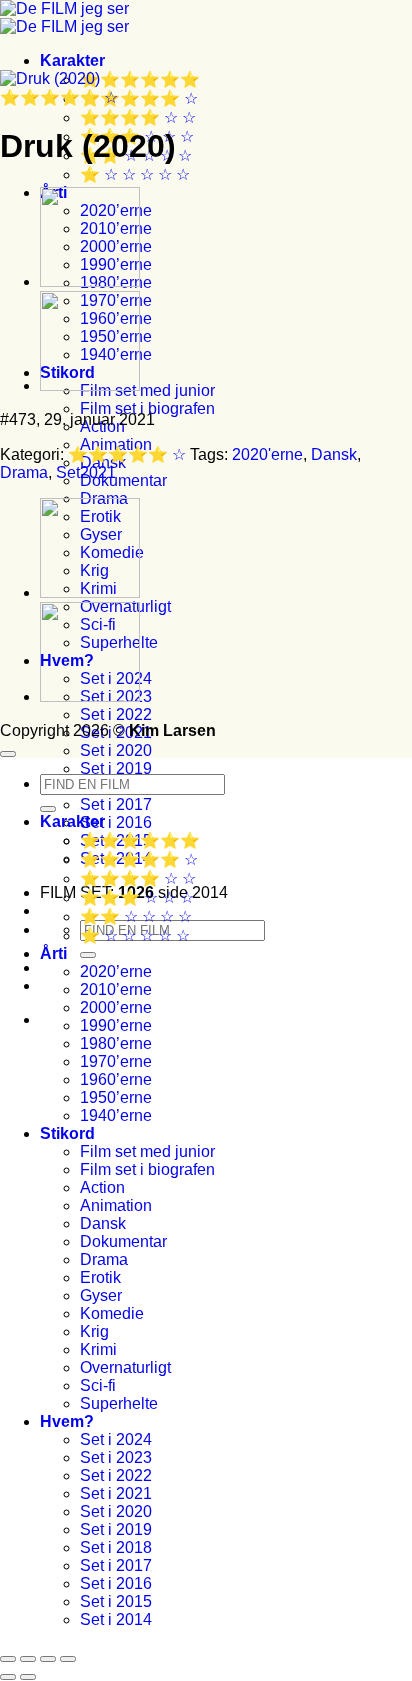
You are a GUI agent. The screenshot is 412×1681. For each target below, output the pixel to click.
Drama (24, 472)
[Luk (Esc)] (68, 1659)
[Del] (48, 1659)
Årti (53, 953)
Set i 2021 (116, 1493)
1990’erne (116, 1025)
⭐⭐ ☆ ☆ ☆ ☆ (136, 916)
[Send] (88, 955)
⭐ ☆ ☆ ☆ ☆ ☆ (135, 174)
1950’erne (116, 1097)
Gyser (101, 1295)
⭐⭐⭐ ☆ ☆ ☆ (137, 897)
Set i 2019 (116, 768)
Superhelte (119, 1403)
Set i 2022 (116, 714)
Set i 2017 (116, 804)
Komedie (112, 1313)
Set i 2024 (116, 1439)
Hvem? (67, 1421)
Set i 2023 (116, 1457)
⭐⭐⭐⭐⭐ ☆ (139, 98)
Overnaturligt (125, 1367)
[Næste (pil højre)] (28, 1677)
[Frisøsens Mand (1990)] (90, 385)
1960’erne (116, 1079)
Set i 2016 (116, 822)
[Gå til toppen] (8, 754)
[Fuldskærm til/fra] (28, 1659)
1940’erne (116, 1115)
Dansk (334, 454)
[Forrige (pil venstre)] (8, 1677)
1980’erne (116, 1043)
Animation (116, 1205)
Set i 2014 (116, 1619)
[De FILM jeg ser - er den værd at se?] (64, 17)
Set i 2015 (116, 1601)
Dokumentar (123, 480)
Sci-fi (98, 1385)
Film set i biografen (147, 408)
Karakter (72, 60)
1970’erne (116, 1061)
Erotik (100, 1277)
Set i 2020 (116, 750)
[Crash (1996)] (90, 281)
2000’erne (116, 1007)
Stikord (67, 1133)
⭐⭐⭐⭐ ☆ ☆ (138, 117)
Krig (94, 1331)
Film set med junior (147, 390)
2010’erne (116, 989)
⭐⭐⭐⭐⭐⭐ (140, 79)
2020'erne (267, 454)
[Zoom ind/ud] (8, 1659)
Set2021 (86, 472)
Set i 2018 (116, 1547)
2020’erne (116, 971)
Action (102, 1187)
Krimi (98, 1349)
